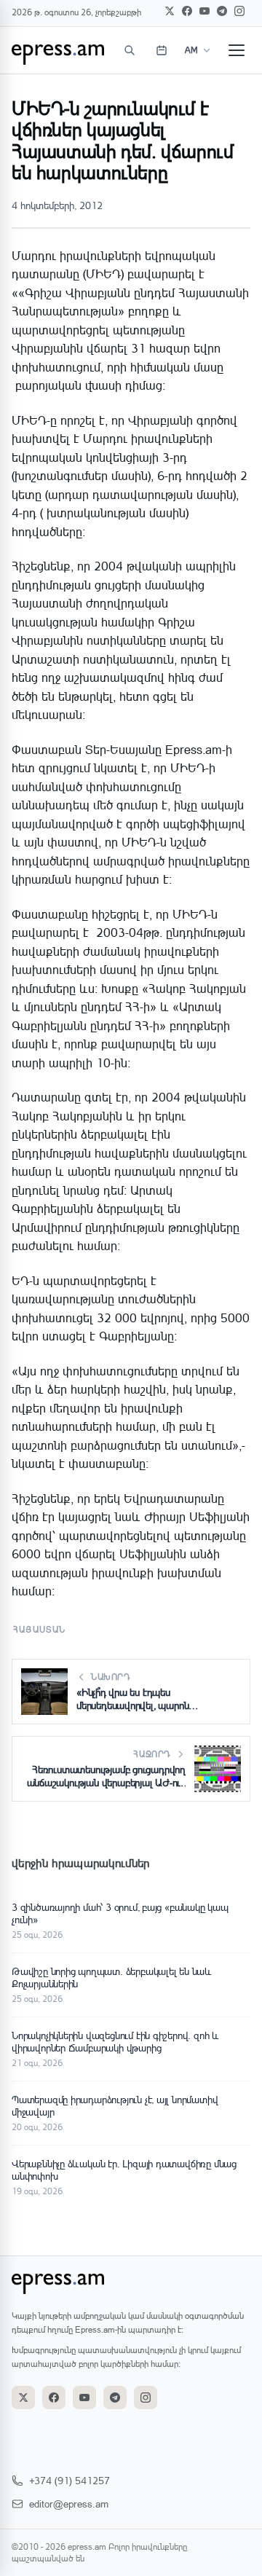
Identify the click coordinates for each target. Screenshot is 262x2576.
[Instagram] (239, 11)
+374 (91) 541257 (70, 2480)
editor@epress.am (69, 2504)
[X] (170, 11)
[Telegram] (222, 11)
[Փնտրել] (130, 50)
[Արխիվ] (162, 50)
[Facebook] (187, 11)
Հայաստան (40, 1629)
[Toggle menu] (237, 50)
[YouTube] (205, 11)
